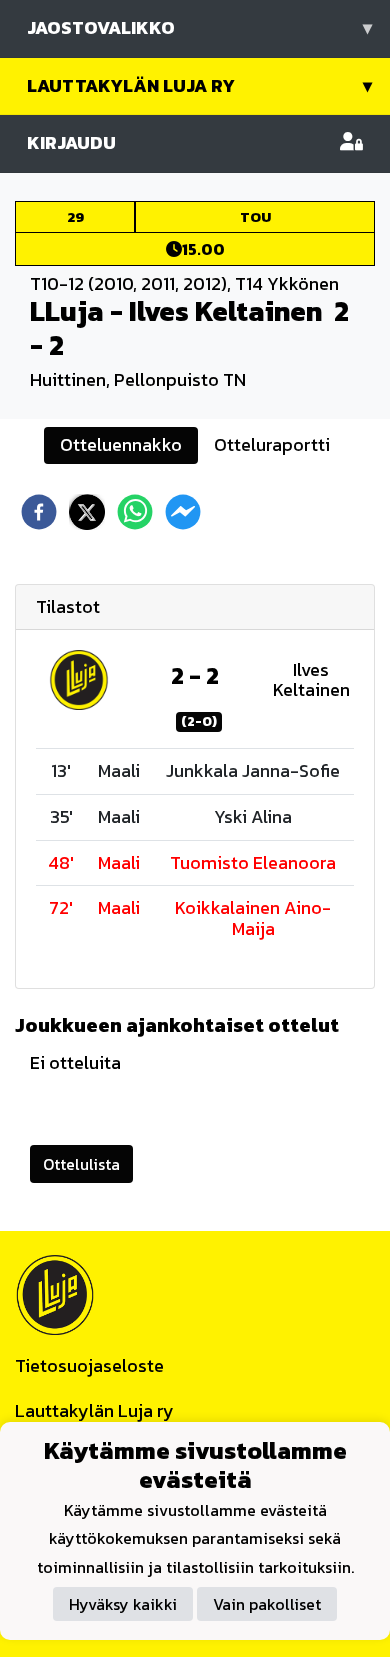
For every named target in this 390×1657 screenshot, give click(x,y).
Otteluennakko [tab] (121, 444)
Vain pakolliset (267, 1604)
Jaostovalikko (199, 27)
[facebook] (39, 512)
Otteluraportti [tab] (272, 444)
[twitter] (87, 512)
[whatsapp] (135, 512)
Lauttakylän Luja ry (199, 85)
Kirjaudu (71, 142)
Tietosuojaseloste (89, 1365)
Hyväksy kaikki (123, 1604)
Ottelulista (81, 1164)
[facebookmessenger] (183, 512)
